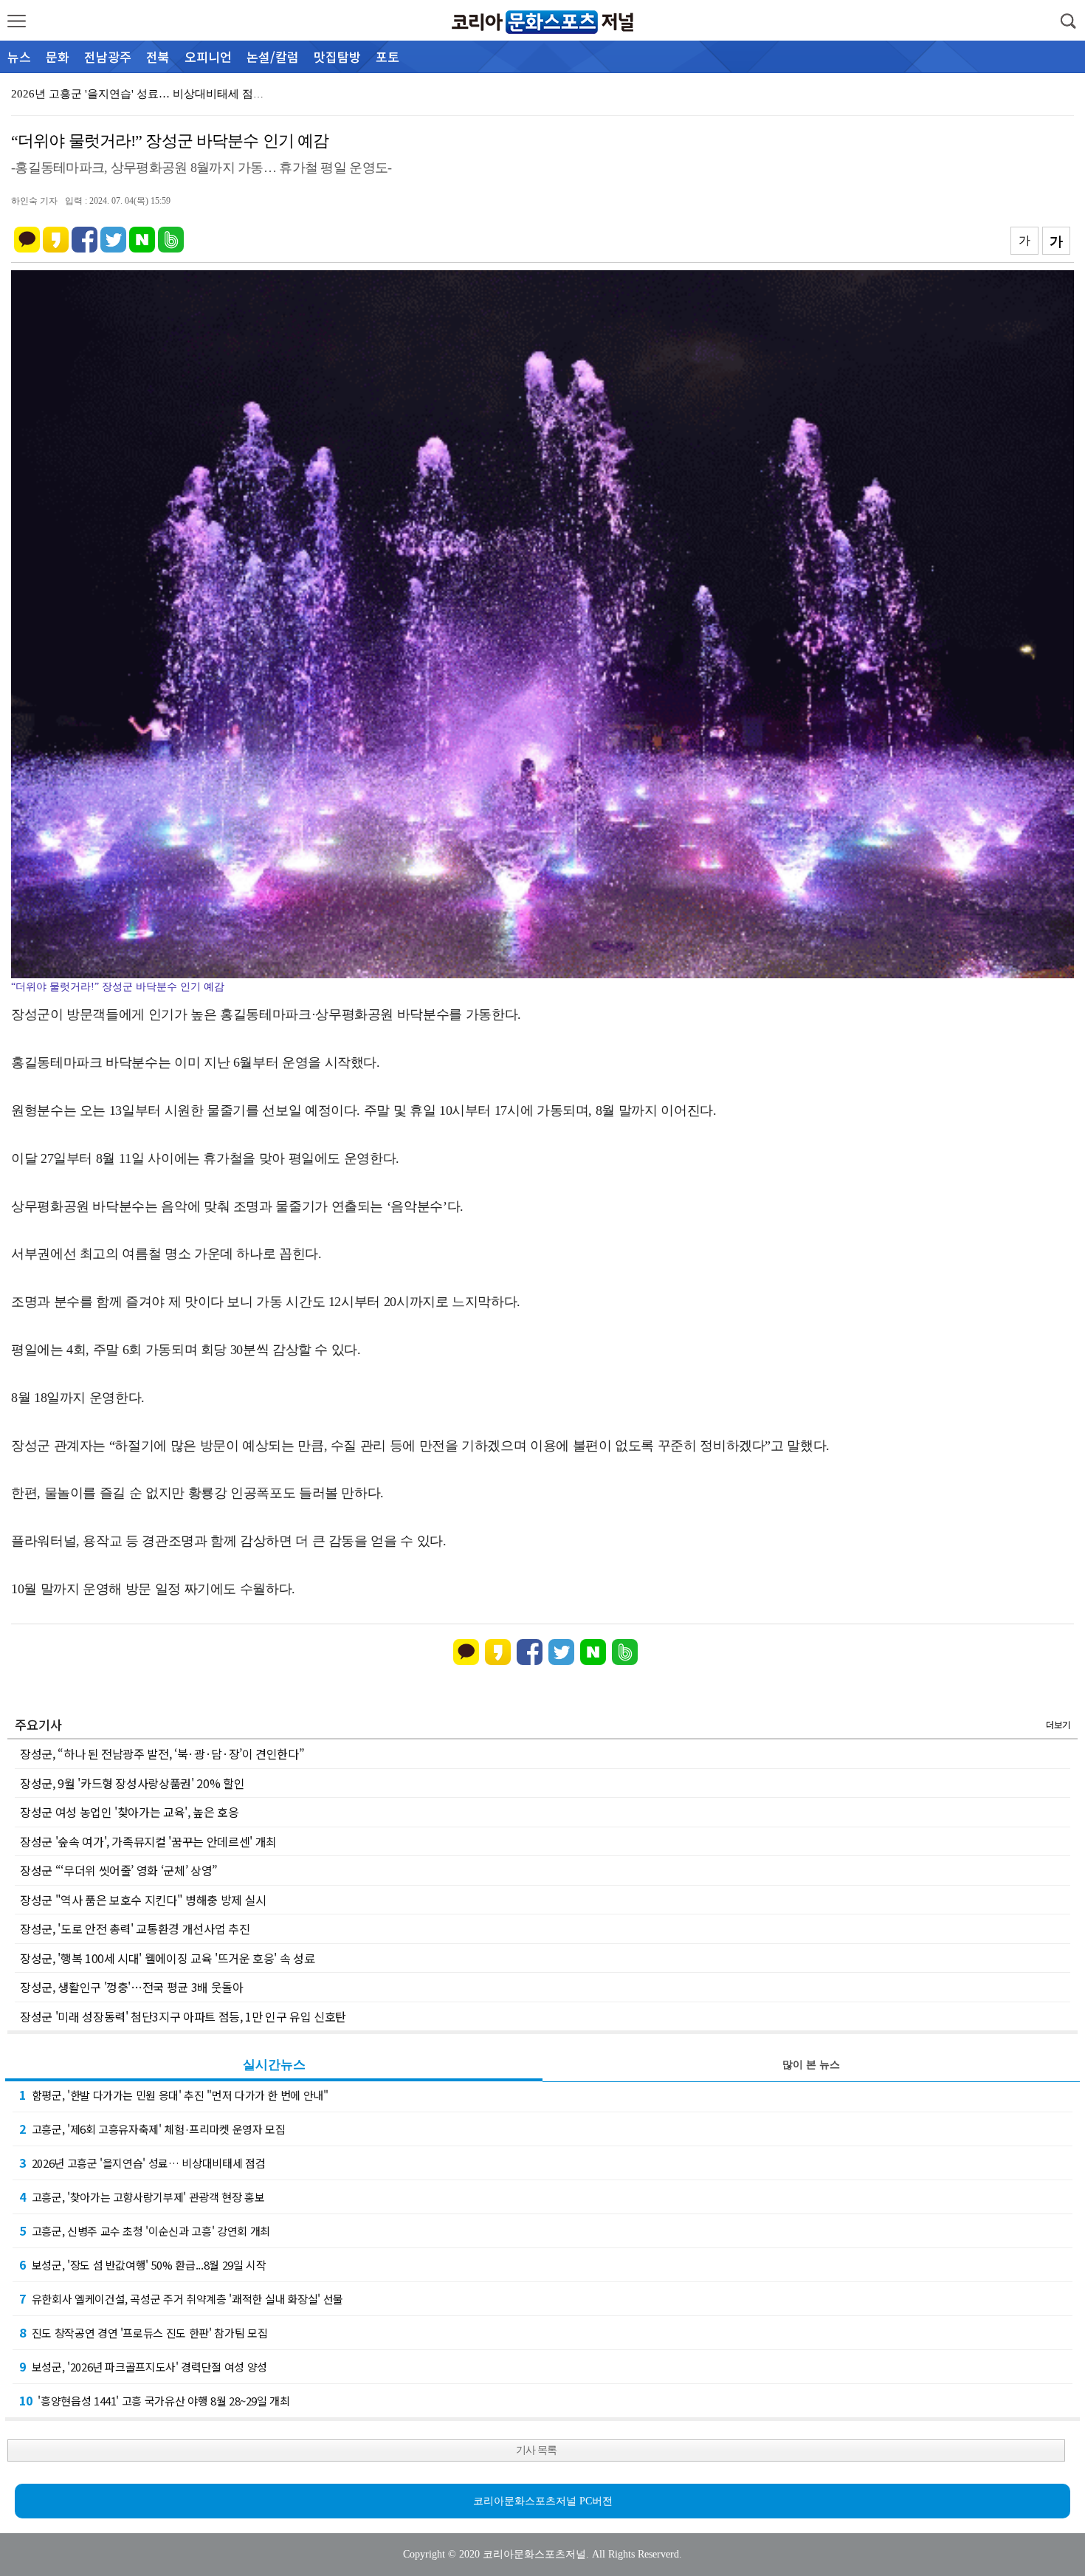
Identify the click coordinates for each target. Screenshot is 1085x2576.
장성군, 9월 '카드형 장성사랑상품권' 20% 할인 (132, 1783)
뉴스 (19, 56)
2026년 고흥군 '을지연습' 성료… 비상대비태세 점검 (142, 2163)
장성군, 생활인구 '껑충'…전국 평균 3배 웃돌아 (132, 1987)
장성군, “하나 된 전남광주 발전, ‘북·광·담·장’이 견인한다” (162, 1754)
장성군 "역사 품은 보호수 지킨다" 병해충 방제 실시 (143, 1900)
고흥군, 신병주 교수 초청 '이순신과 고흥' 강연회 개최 (145, 2230)
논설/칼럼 (273, 56)
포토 (387, 56)
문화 (58, 56)
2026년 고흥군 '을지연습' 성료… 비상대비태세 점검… (143, 94)
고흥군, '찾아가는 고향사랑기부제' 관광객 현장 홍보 (142, 2197)
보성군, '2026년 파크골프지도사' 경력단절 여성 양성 (143, 2366)
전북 (158, 56)
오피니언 (208, 56)
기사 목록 (536, 2450)
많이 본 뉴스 (811, 2065)
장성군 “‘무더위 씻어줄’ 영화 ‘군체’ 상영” (119, 1870)
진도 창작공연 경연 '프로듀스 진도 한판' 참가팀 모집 (143, 2332)
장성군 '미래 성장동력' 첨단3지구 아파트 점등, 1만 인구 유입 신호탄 (183, 2016)
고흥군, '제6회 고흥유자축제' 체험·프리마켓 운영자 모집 (152, 2129)
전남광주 (108, 56)
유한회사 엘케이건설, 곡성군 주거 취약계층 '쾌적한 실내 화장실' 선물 (181, 2298)
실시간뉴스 (274, 2065)
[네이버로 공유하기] (142, 233)
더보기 (1058, 1724)
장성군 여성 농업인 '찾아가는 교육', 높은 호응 (130, 1812)
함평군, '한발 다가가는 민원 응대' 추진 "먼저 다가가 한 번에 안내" (174, 2095)
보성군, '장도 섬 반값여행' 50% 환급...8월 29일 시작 (142, 2264)
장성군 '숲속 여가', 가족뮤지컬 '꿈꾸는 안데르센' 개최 (148, 1841)
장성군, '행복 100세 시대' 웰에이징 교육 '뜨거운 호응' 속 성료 (167, 1958)
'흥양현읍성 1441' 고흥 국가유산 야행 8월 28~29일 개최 (155, 2400)
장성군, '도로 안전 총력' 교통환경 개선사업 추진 (135, 1928)
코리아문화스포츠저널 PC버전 (543, 2501)
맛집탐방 (337, 56)
